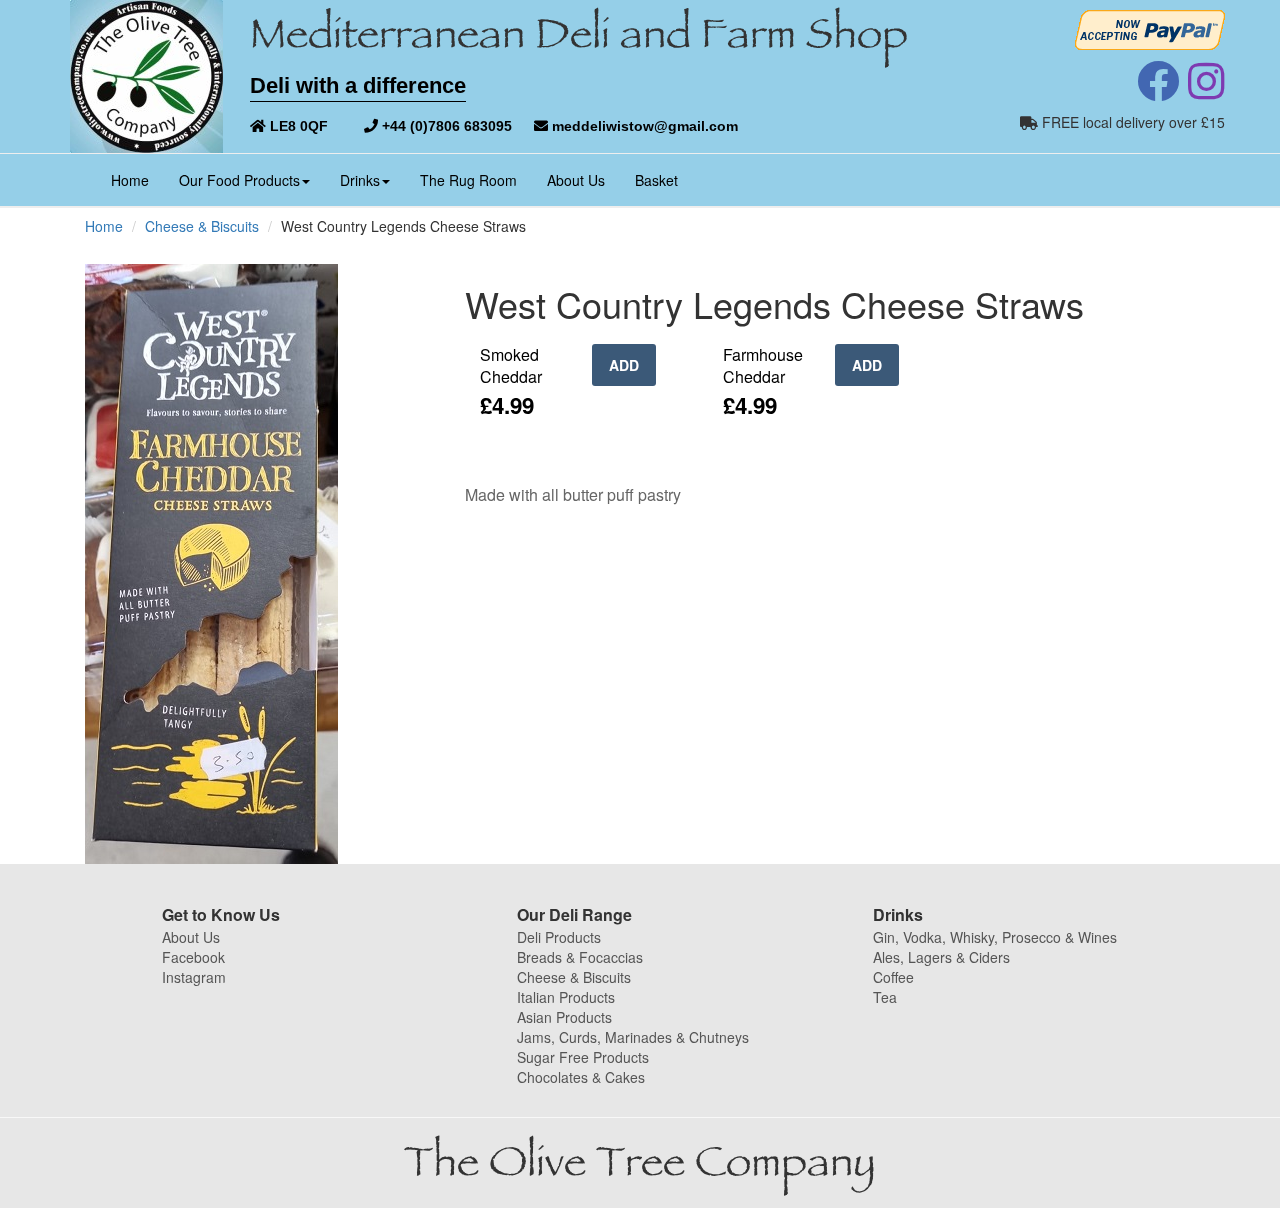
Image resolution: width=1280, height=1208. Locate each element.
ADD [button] (624, 365)
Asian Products (564, 1017)
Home (137, 179)
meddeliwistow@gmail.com (643, 126)
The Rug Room (468, 180)
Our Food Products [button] (239, 180)
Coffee (893, 977)
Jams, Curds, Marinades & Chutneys (633, 1037)
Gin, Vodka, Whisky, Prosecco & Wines (995, 937)
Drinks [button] (360, 180)
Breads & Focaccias (580, 957)
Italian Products (566, 997)
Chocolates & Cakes (581, 1077)
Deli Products (559, 937)
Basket (656, 180)
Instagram (194, 977)
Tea (885, 997)
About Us (576, 180)
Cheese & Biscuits (202, 226)
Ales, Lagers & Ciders (941, 957)
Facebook (193, 957)
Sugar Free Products (583, 1057)
